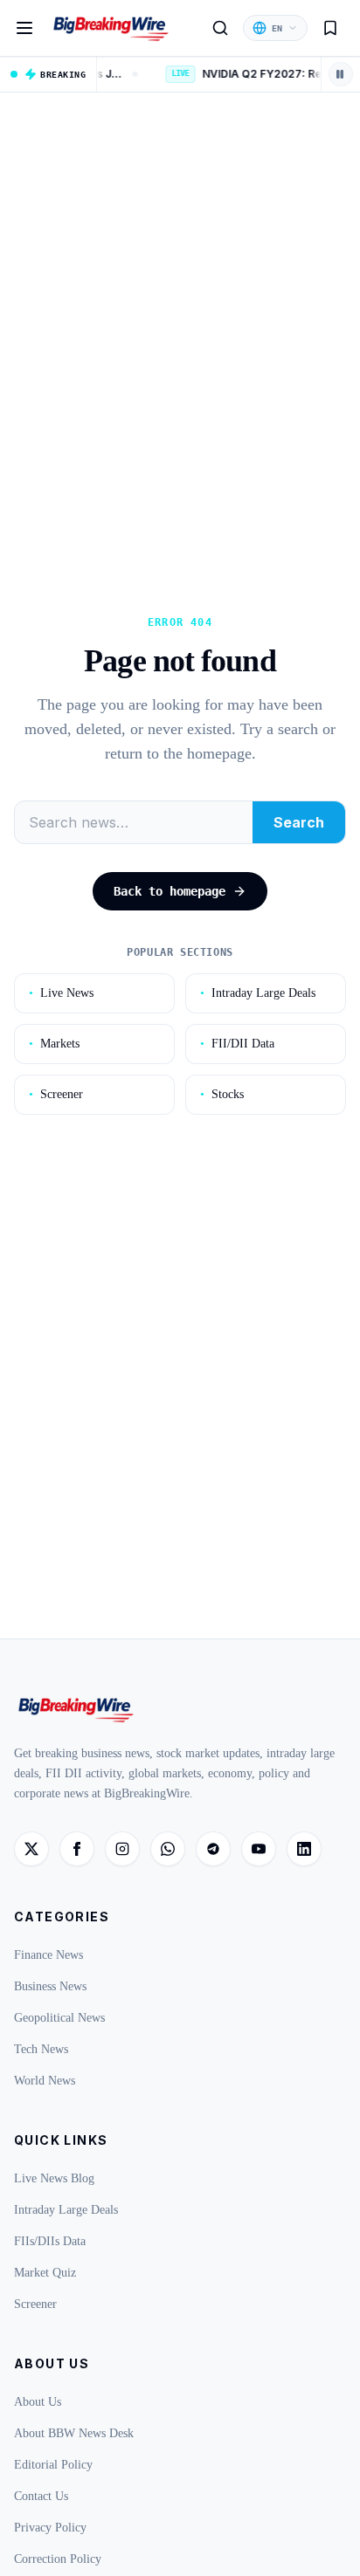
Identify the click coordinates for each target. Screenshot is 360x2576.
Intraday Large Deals (258, 993)
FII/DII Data (237, 1044)
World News (45, 2081)
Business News (50, 1986)
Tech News (41, 2049)
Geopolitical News (59, 2018)
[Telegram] (213, 1849)
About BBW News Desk (74, 2433)
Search (299, 822)
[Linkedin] (304, 1849)
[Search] (220, 28)
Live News (61, 993)
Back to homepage (170, 891)
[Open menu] (24, 28)
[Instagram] (122, 1849)
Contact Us (41, 2496)
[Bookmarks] (330, 28)
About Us (38, 2402)
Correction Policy (58, 2559)
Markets (54, 1044)
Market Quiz (45, 2273)
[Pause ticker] (341, 74)
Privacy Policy (50, 2528)
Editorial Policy (53, 2465)
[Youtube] (259, 1849)
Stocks (222, 1094)
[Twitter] (31, 1849)
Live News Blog (54, 2178)
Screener (56, 1094)
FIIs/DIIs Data (50, 2241)
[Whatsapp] (168, 1849)
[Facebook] (77, 1849)
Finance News (48, 1955)
